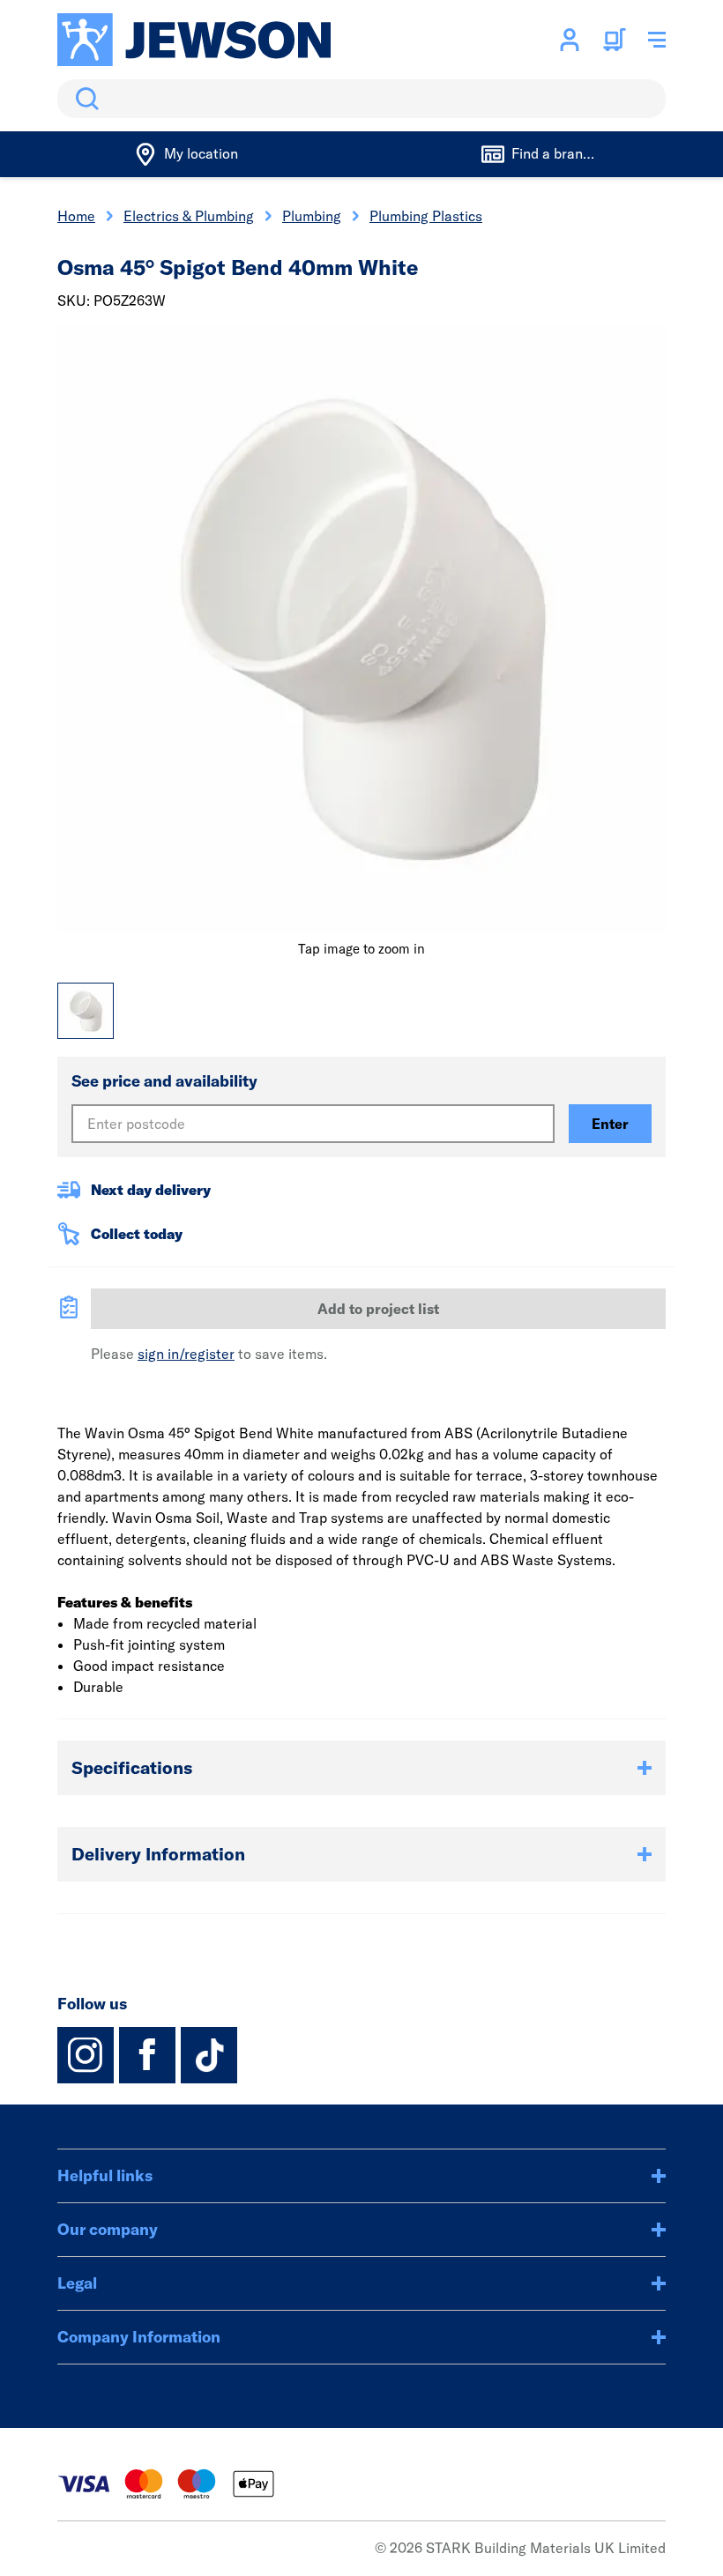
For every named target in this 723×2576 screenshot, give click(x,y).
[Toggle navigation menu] (657, 40)
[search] (361, 99)
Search (84, 99)
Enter (610, 1124)
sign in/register (186, 1354)
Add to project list (378, 1309)
